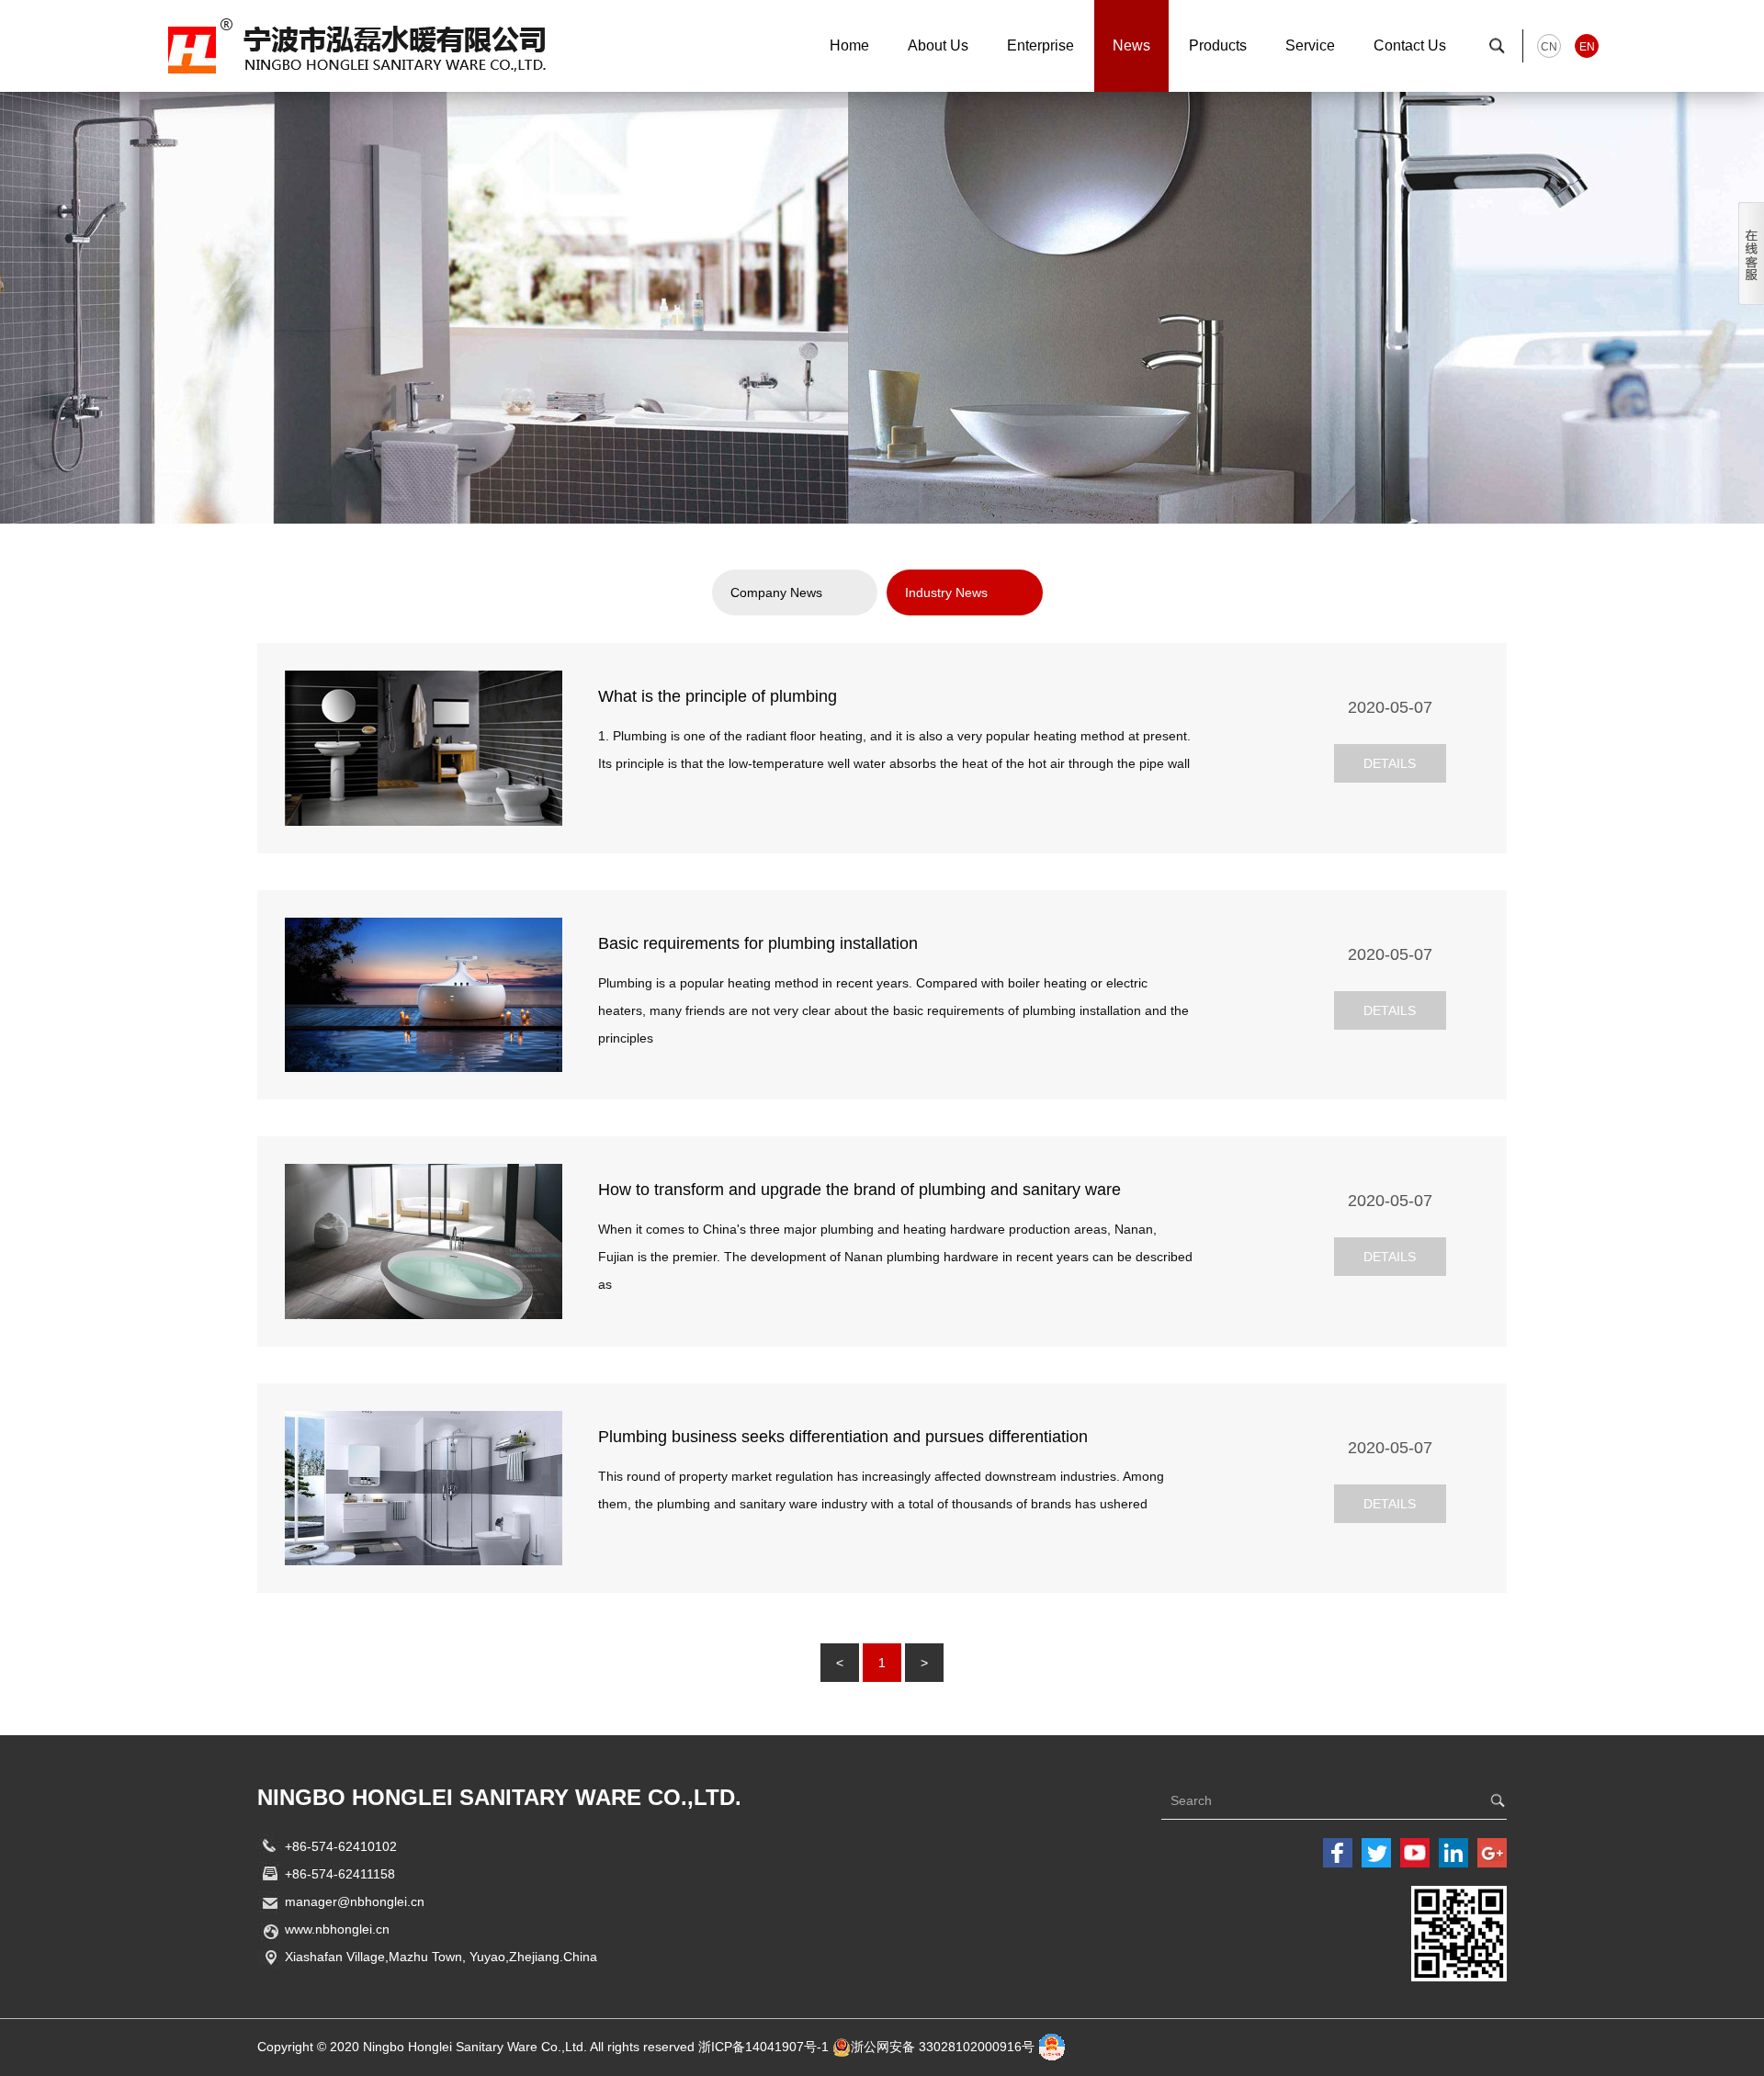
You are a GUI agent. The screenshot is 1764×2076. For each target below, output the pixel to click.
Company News (776, 592)
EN (1587, 47)
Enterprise (1040, 45)
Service (1310, 45)
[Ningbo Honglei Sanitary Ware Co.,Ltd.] (358, 44)
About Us (938, 45)
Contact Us (1410, 45)
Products (1218, 45)
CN (1549, 47)
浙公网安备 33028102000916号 (943, 2047)
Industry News (946, 592)
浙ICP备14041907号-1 (763, 2047)
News (1131, 45)
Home (849, 45)
